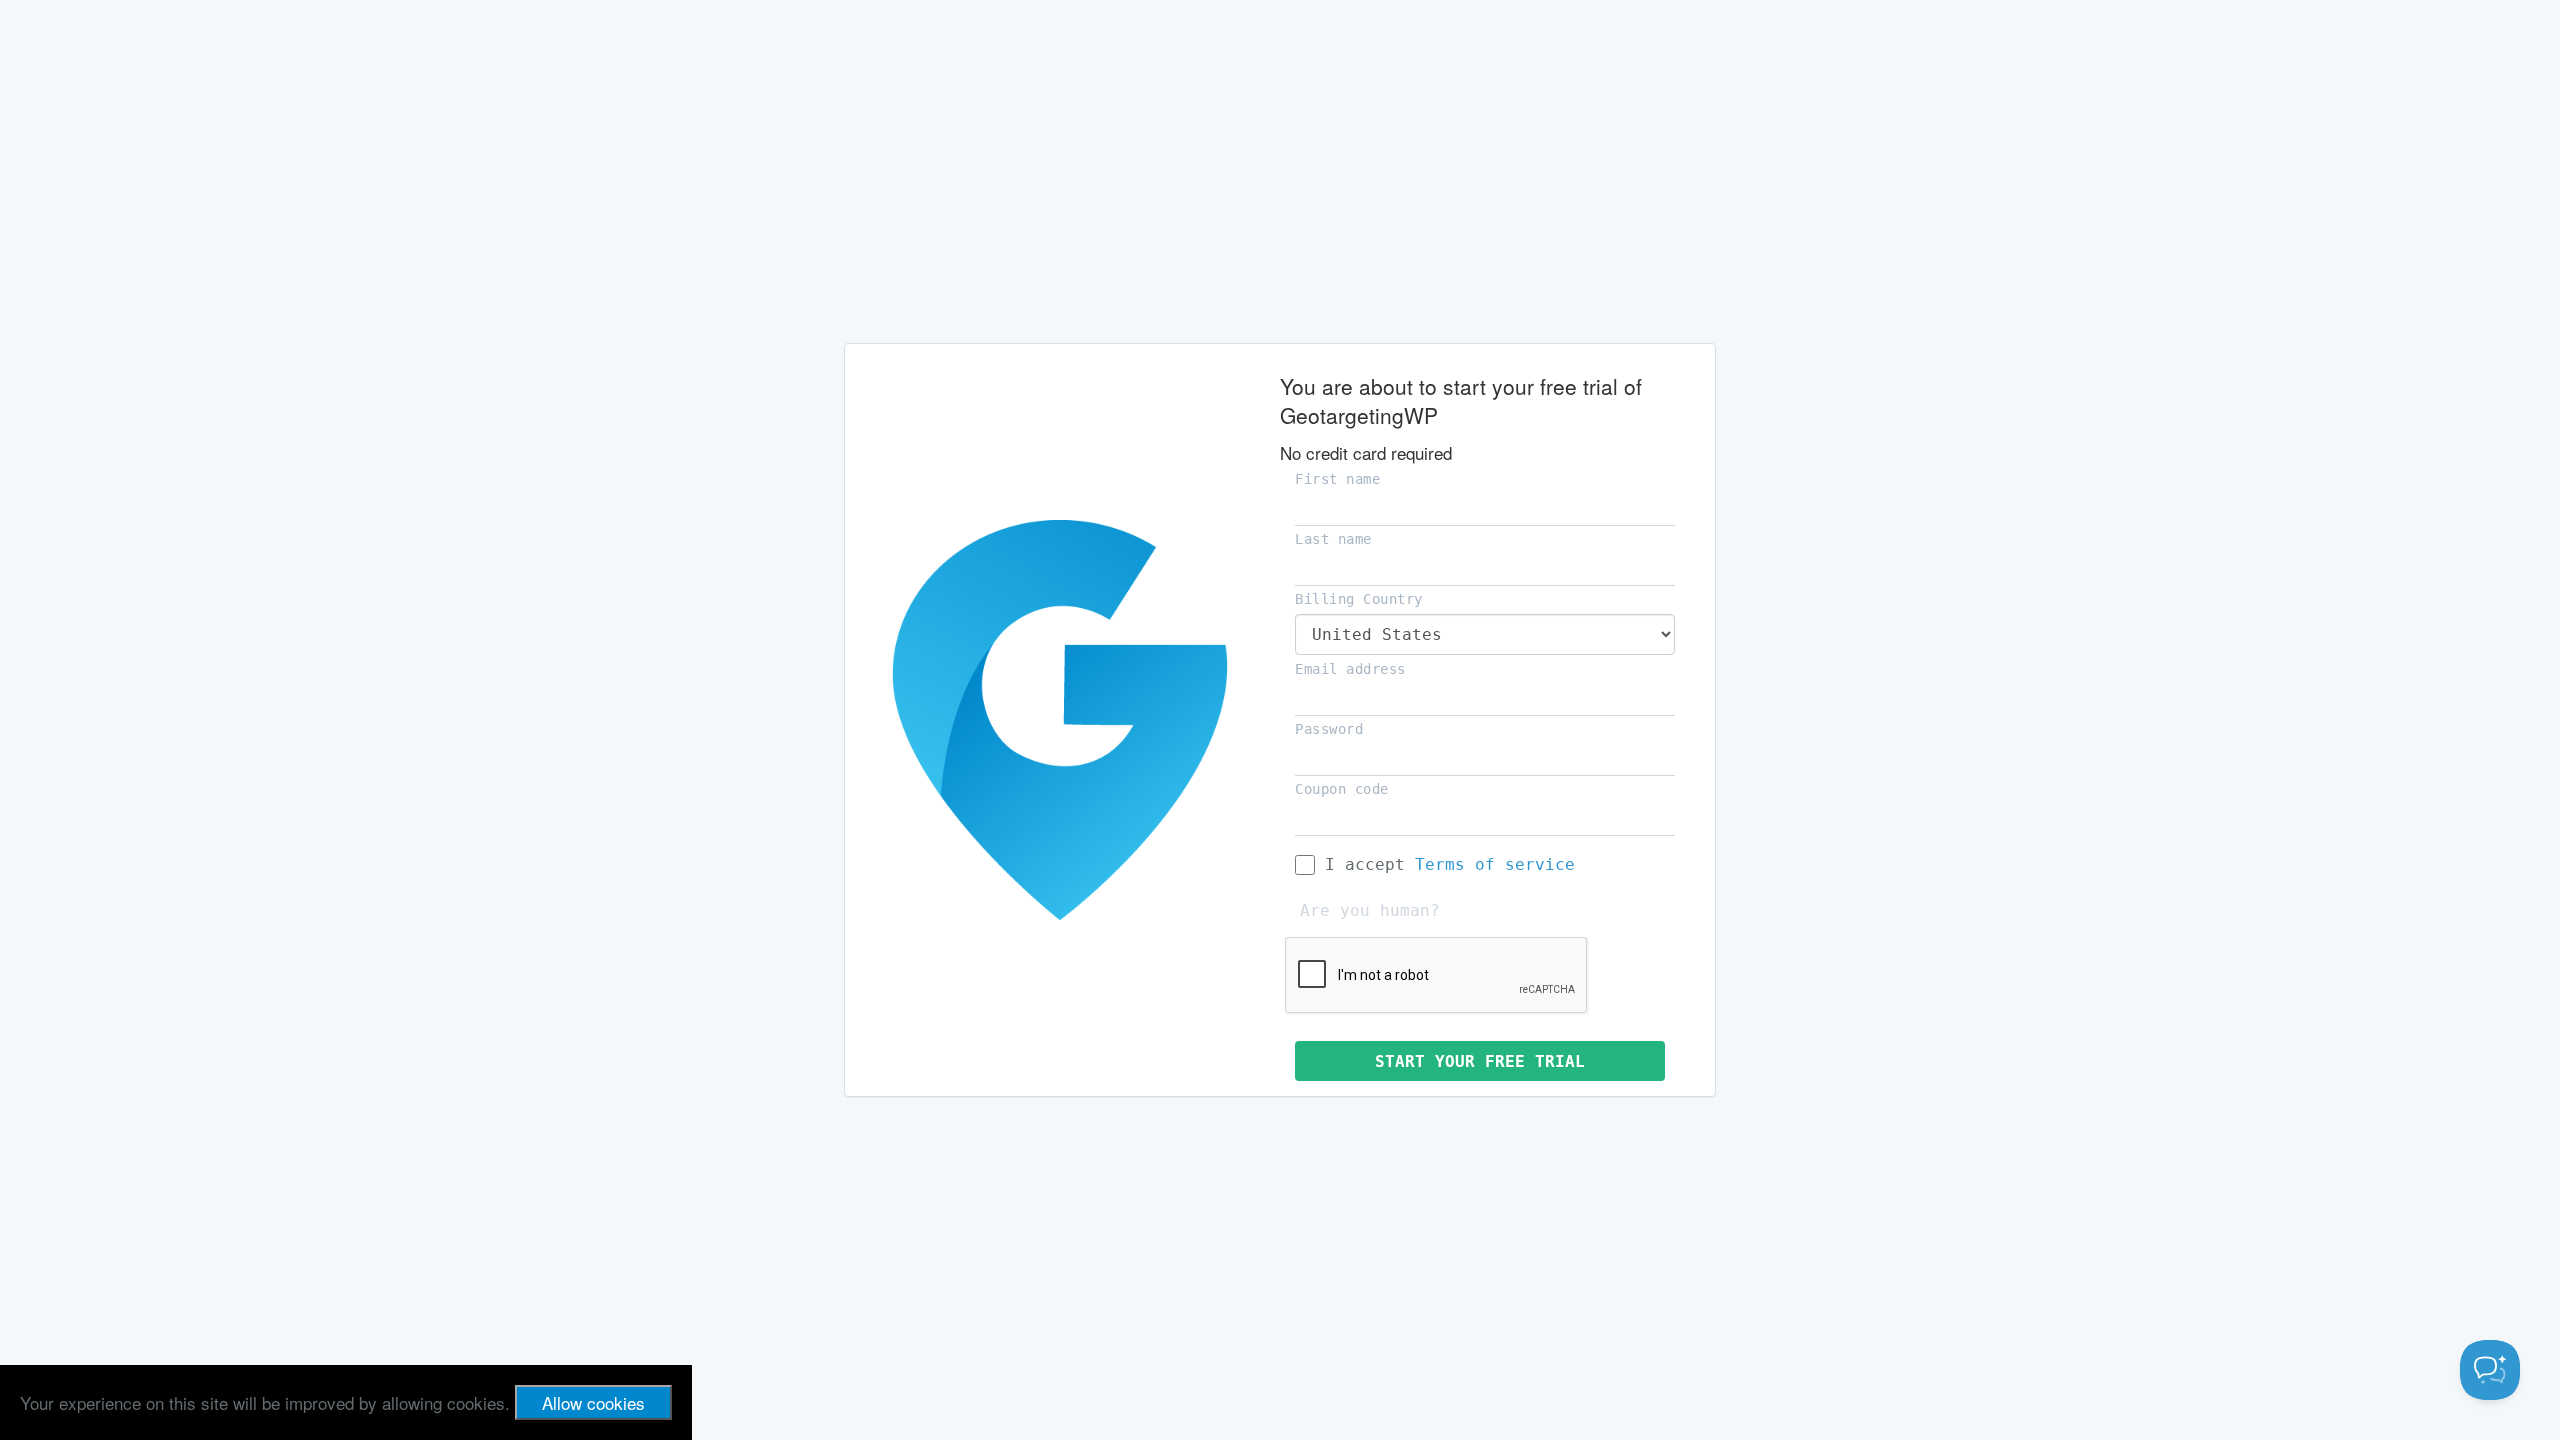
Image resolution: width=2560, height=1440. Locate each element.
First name (1337, 479)
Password (1329, 729)
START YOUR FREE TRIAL (1480, 1061)
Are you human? (1370, 910)
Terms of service (1495, 864)
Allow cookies (593, 1402)
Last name (1333, 539)
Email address (1350, 669)
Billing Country (1359, 599)
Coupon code (1342, 789)
